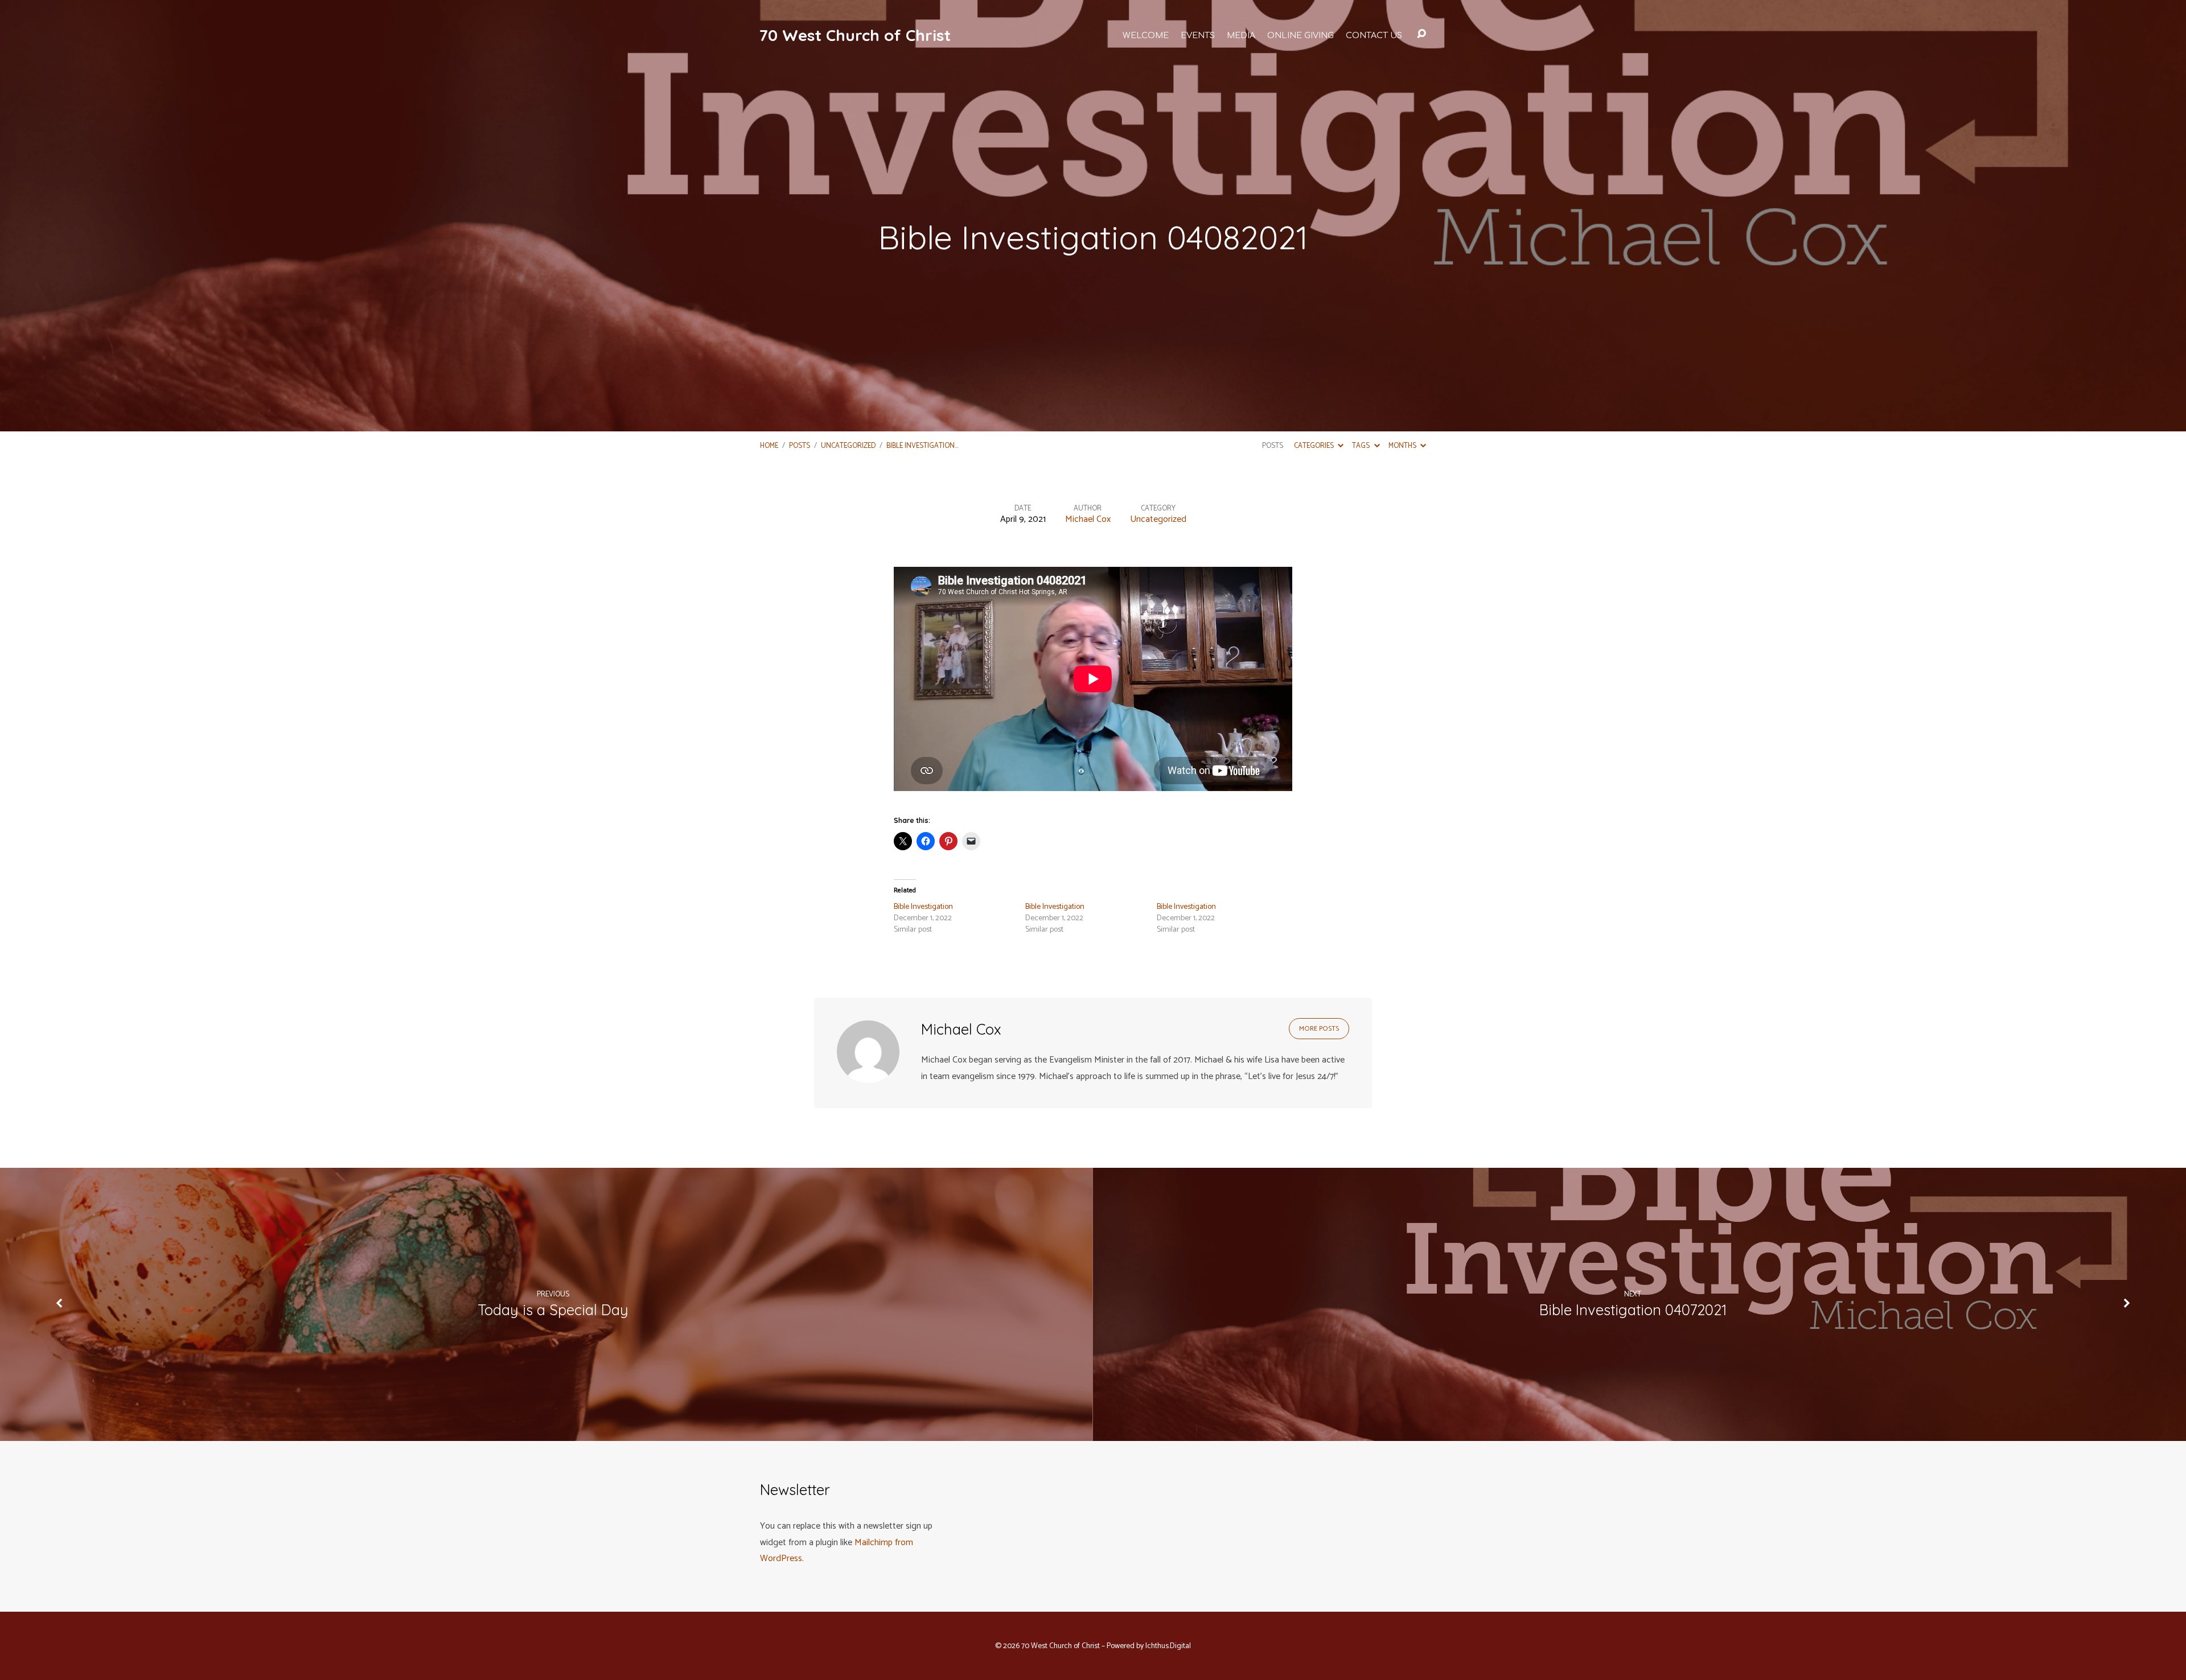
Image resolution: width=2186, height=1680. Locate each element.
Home (769, 446)
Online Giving (1300, 35)
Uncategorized (848, 446)
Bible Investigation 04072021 (1633, 1310)
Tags (1362, 446)
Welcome (1146, 35)
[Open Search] (1421, 34)
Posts (800, 446)
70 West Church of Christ (855, 35)
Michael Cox (1088, 519)
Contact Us (1374, 35)
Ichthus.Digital (1168, 1646)
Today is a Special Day (553, 1310)
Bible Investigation (923, 907)
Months (1403, 446)
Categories (1315, 446)
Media (1241, 35)
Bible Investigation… (922, 446)
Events (1198, 35)
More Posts (1319, 1029)
